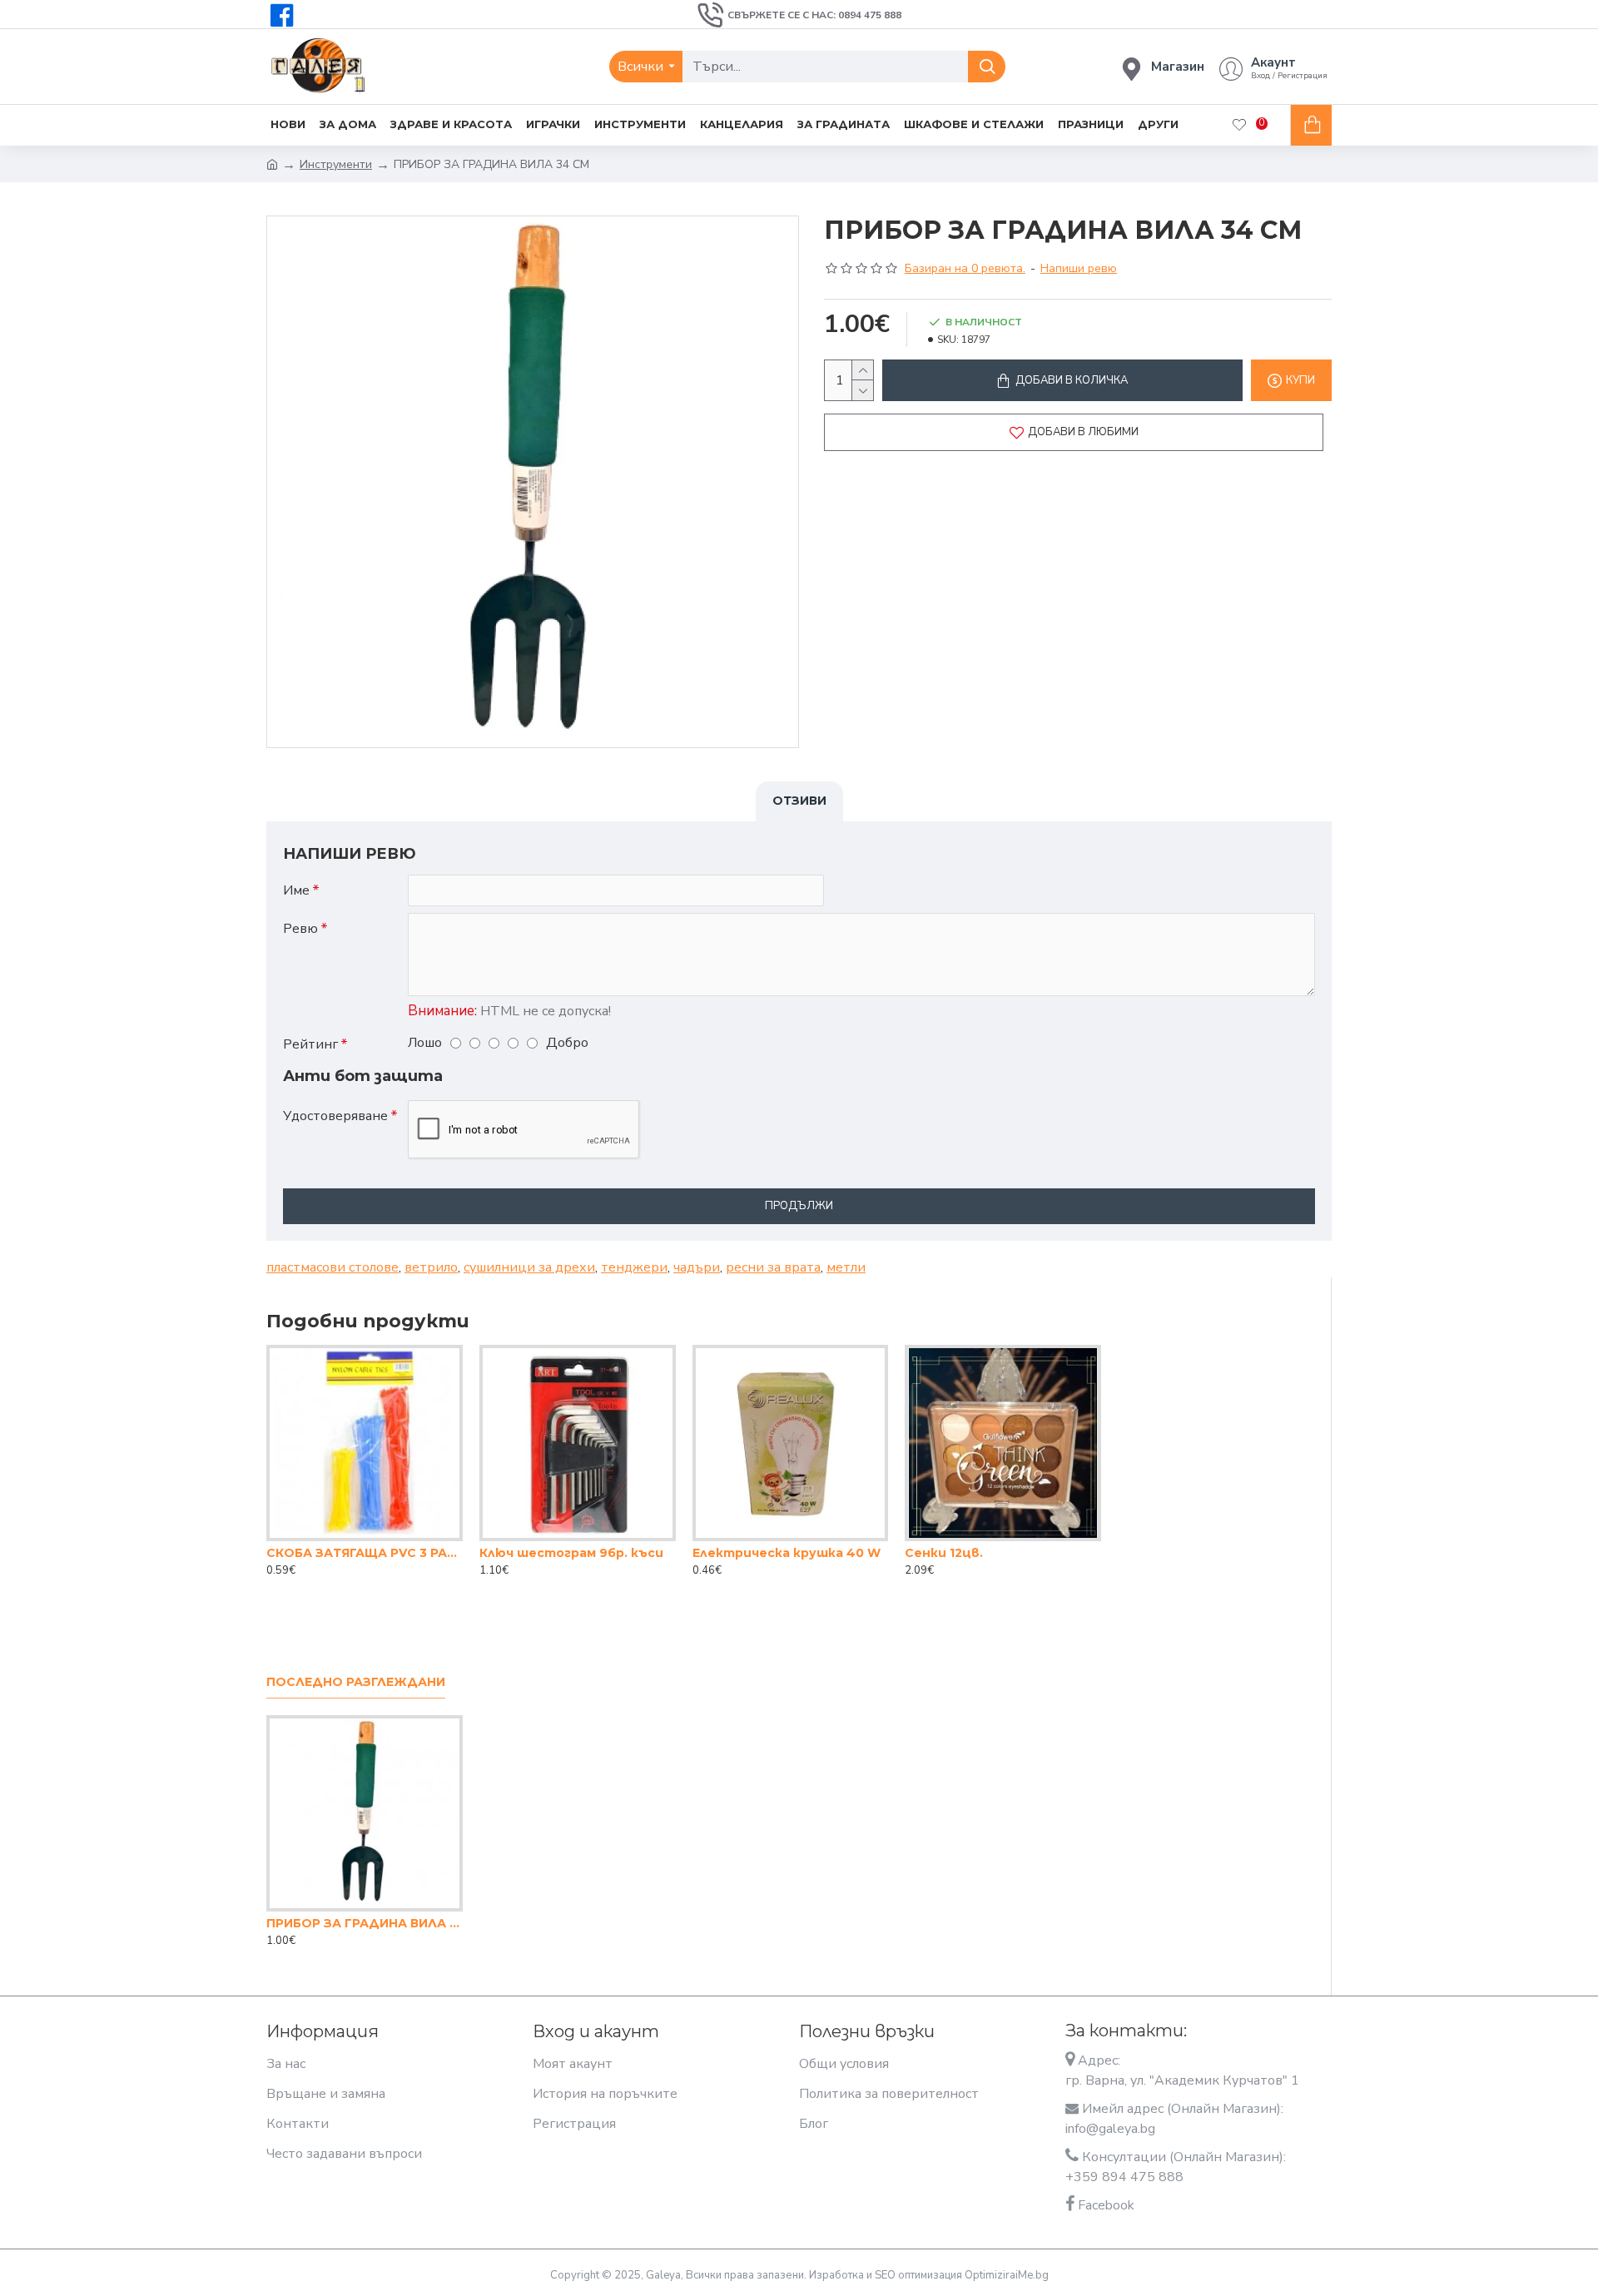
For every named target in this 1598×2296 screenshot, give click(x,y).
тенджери (634, 1267)
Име (296, 890)
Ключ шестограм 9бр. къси (571, 1553)
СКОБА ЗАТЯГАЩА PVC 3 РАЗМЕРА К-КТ (365, 1553)
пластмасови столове (333, 1267)
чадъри (697, 1267)
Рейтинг (310, 1044)
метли (846, 1267)
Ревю (300, 929)
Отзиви (799, 801)
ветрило (431, 1267)
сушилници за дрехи (529, 1267)
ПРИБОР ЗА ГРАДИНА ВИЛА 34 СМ (365, 1923)
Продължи (799, 1206)
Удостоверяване (335, 1116)
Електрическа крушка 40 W (787, 1553)
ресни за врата (773, 1267)
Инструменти (336, 164)
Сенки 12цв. (944, 1553)
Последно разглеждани (356, 1682)
